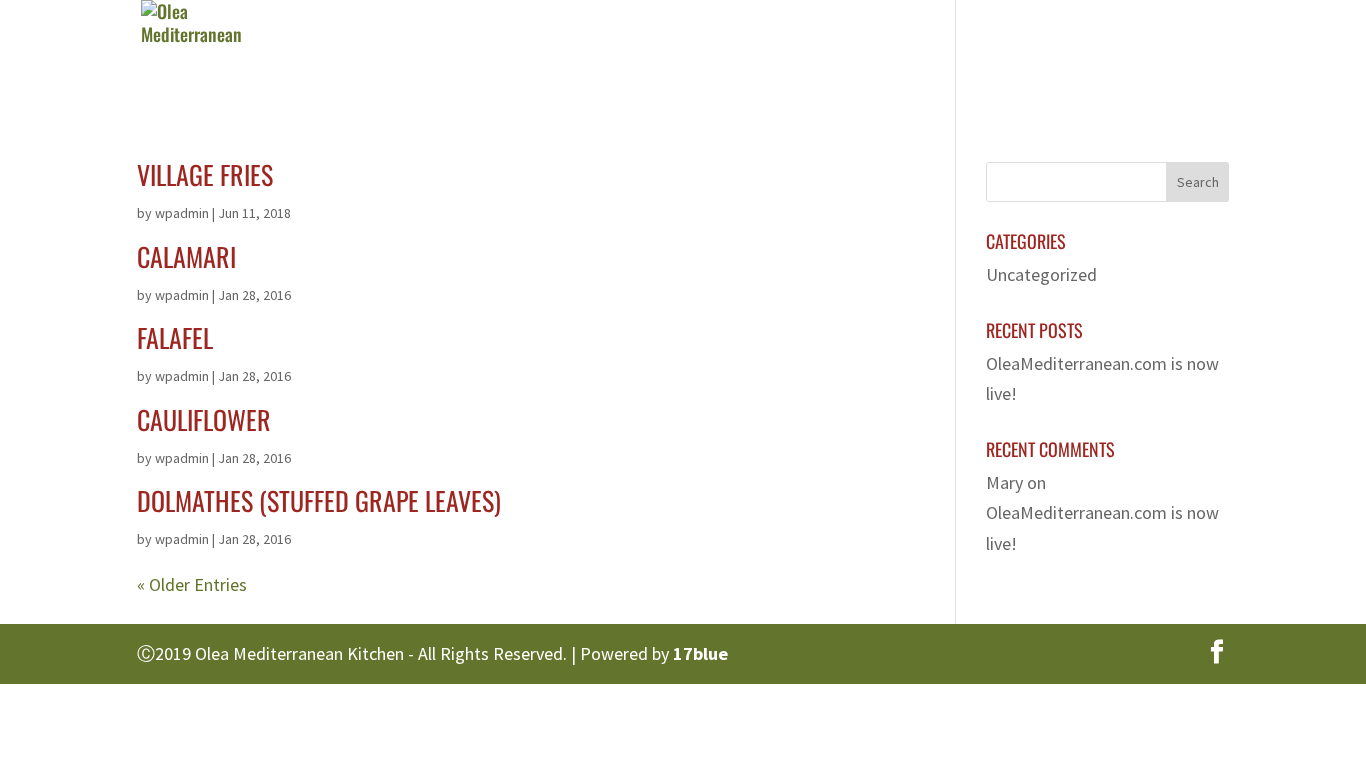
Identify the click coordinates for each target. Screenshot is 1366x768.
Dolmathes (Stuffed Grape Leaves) (319, 500)
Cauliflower (204, 419)
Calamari (186, 256)
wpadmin (182, 213)
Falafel (175, 337)
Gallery (913, 55)
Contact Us (1147, 55)
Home (602, 55)
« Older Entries (192, 584)
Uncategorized (1041, 274)
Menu (799, 55)
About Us (701, 55)
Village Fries (205, 174)
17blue (700, 653)
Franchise (1024, 55)
